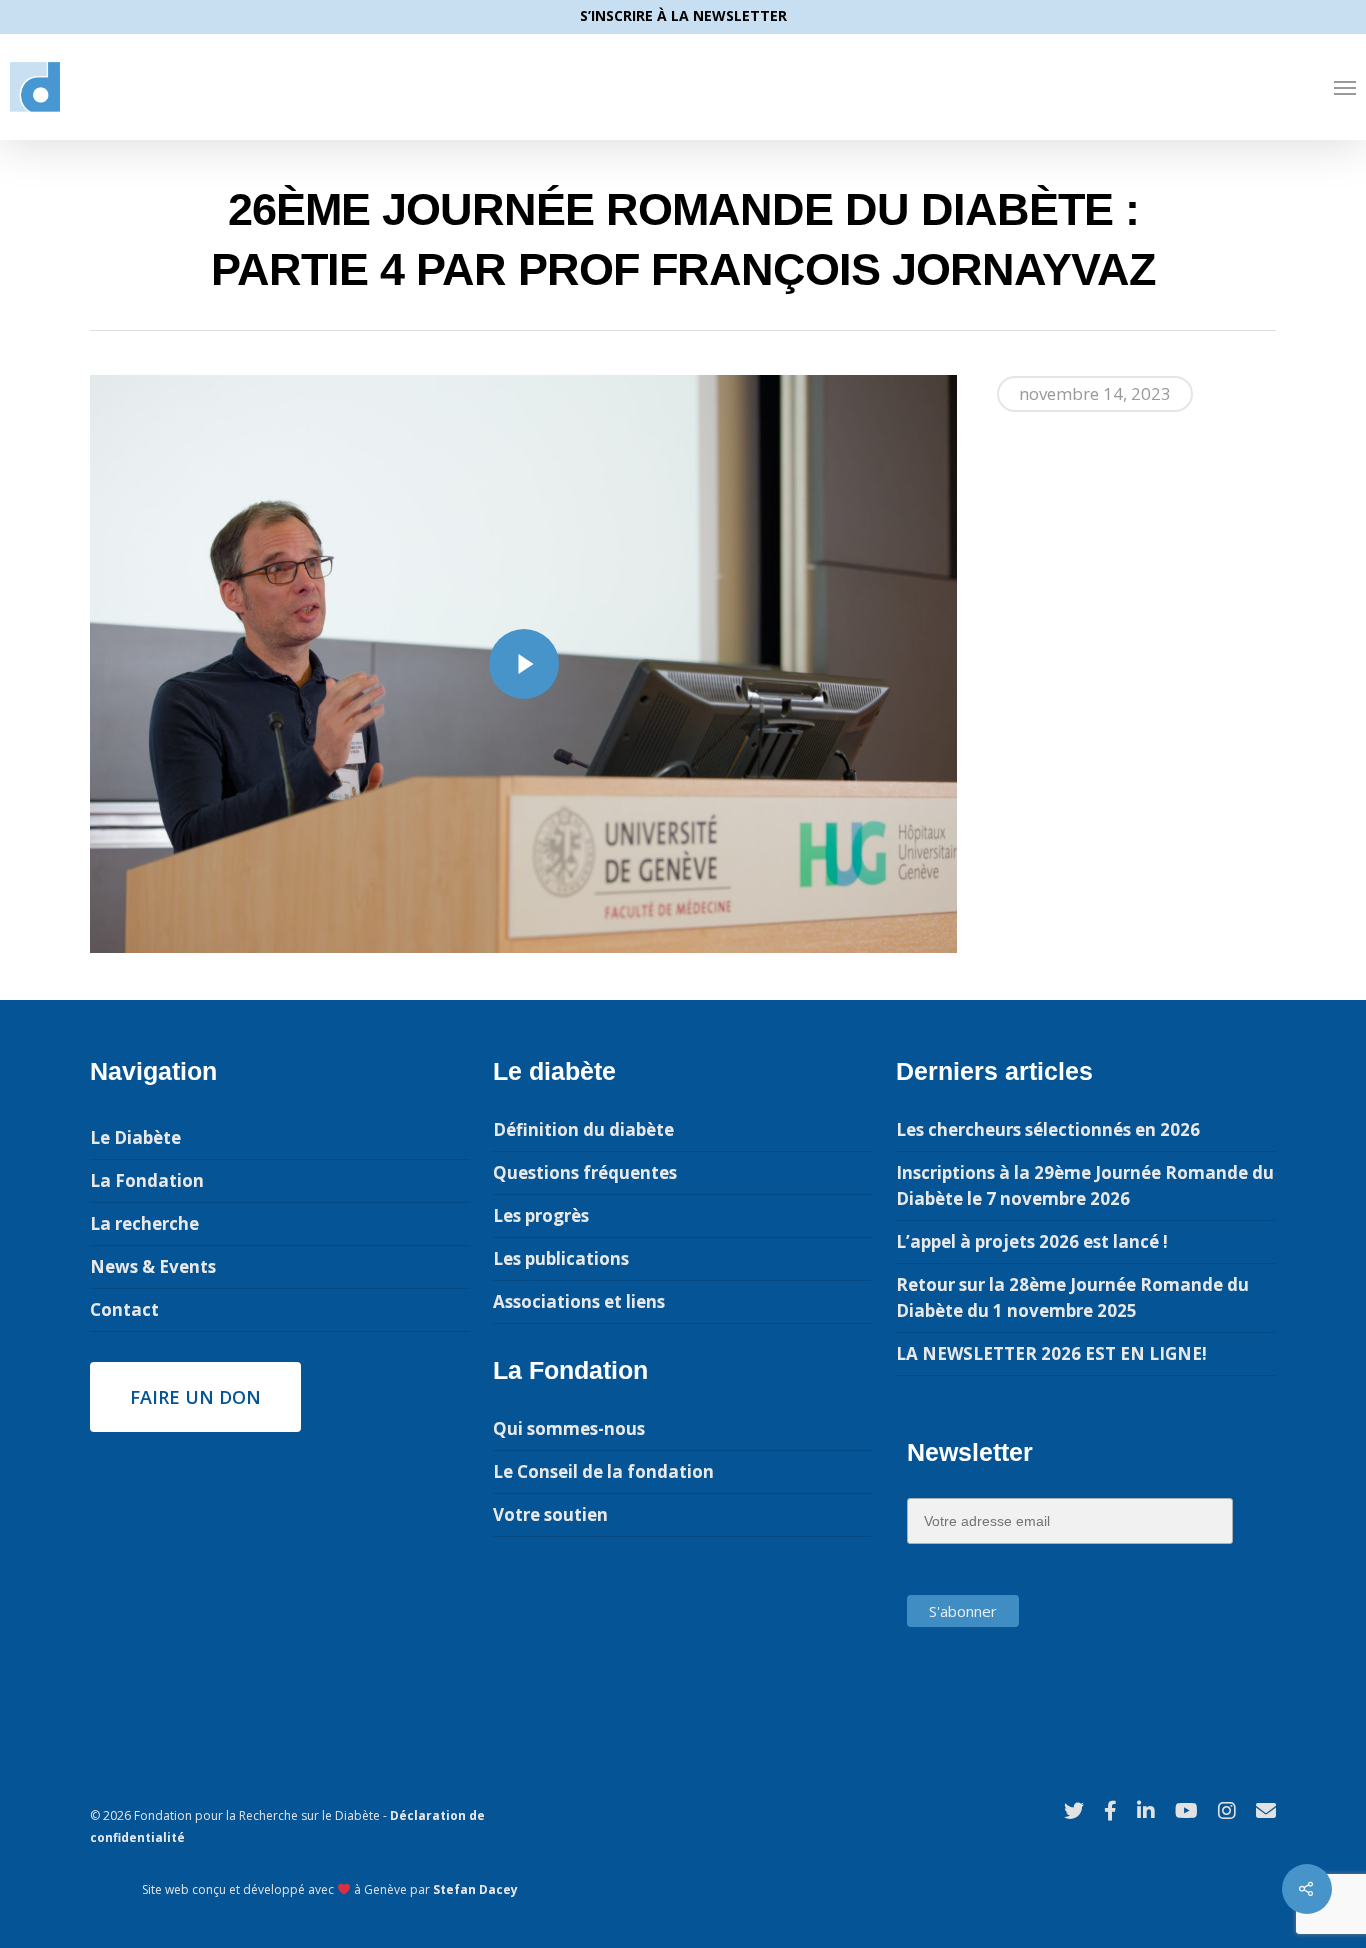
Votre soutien (550, 1514)
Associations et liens (579, 1301)
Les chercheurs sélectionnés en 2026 (1048, 1129)
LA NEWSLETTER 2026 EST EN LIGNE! (1051, 1353)
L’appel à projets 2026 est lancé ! (1032, 1241)
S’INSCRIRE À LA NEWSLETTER (683, 15)
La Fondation (147, 1180)
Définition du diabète (583, 1129)
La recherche (144, 1223)
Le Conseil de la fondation (603, 1471)
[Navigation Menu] (1345, 87)
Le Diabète (135, 1137)
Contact (124, 1309)
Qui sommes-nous (569, 1428)
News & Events (153, 1266)
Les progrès (541, 1215)
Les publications (561, 1258)
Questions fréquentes (585, 1172)
